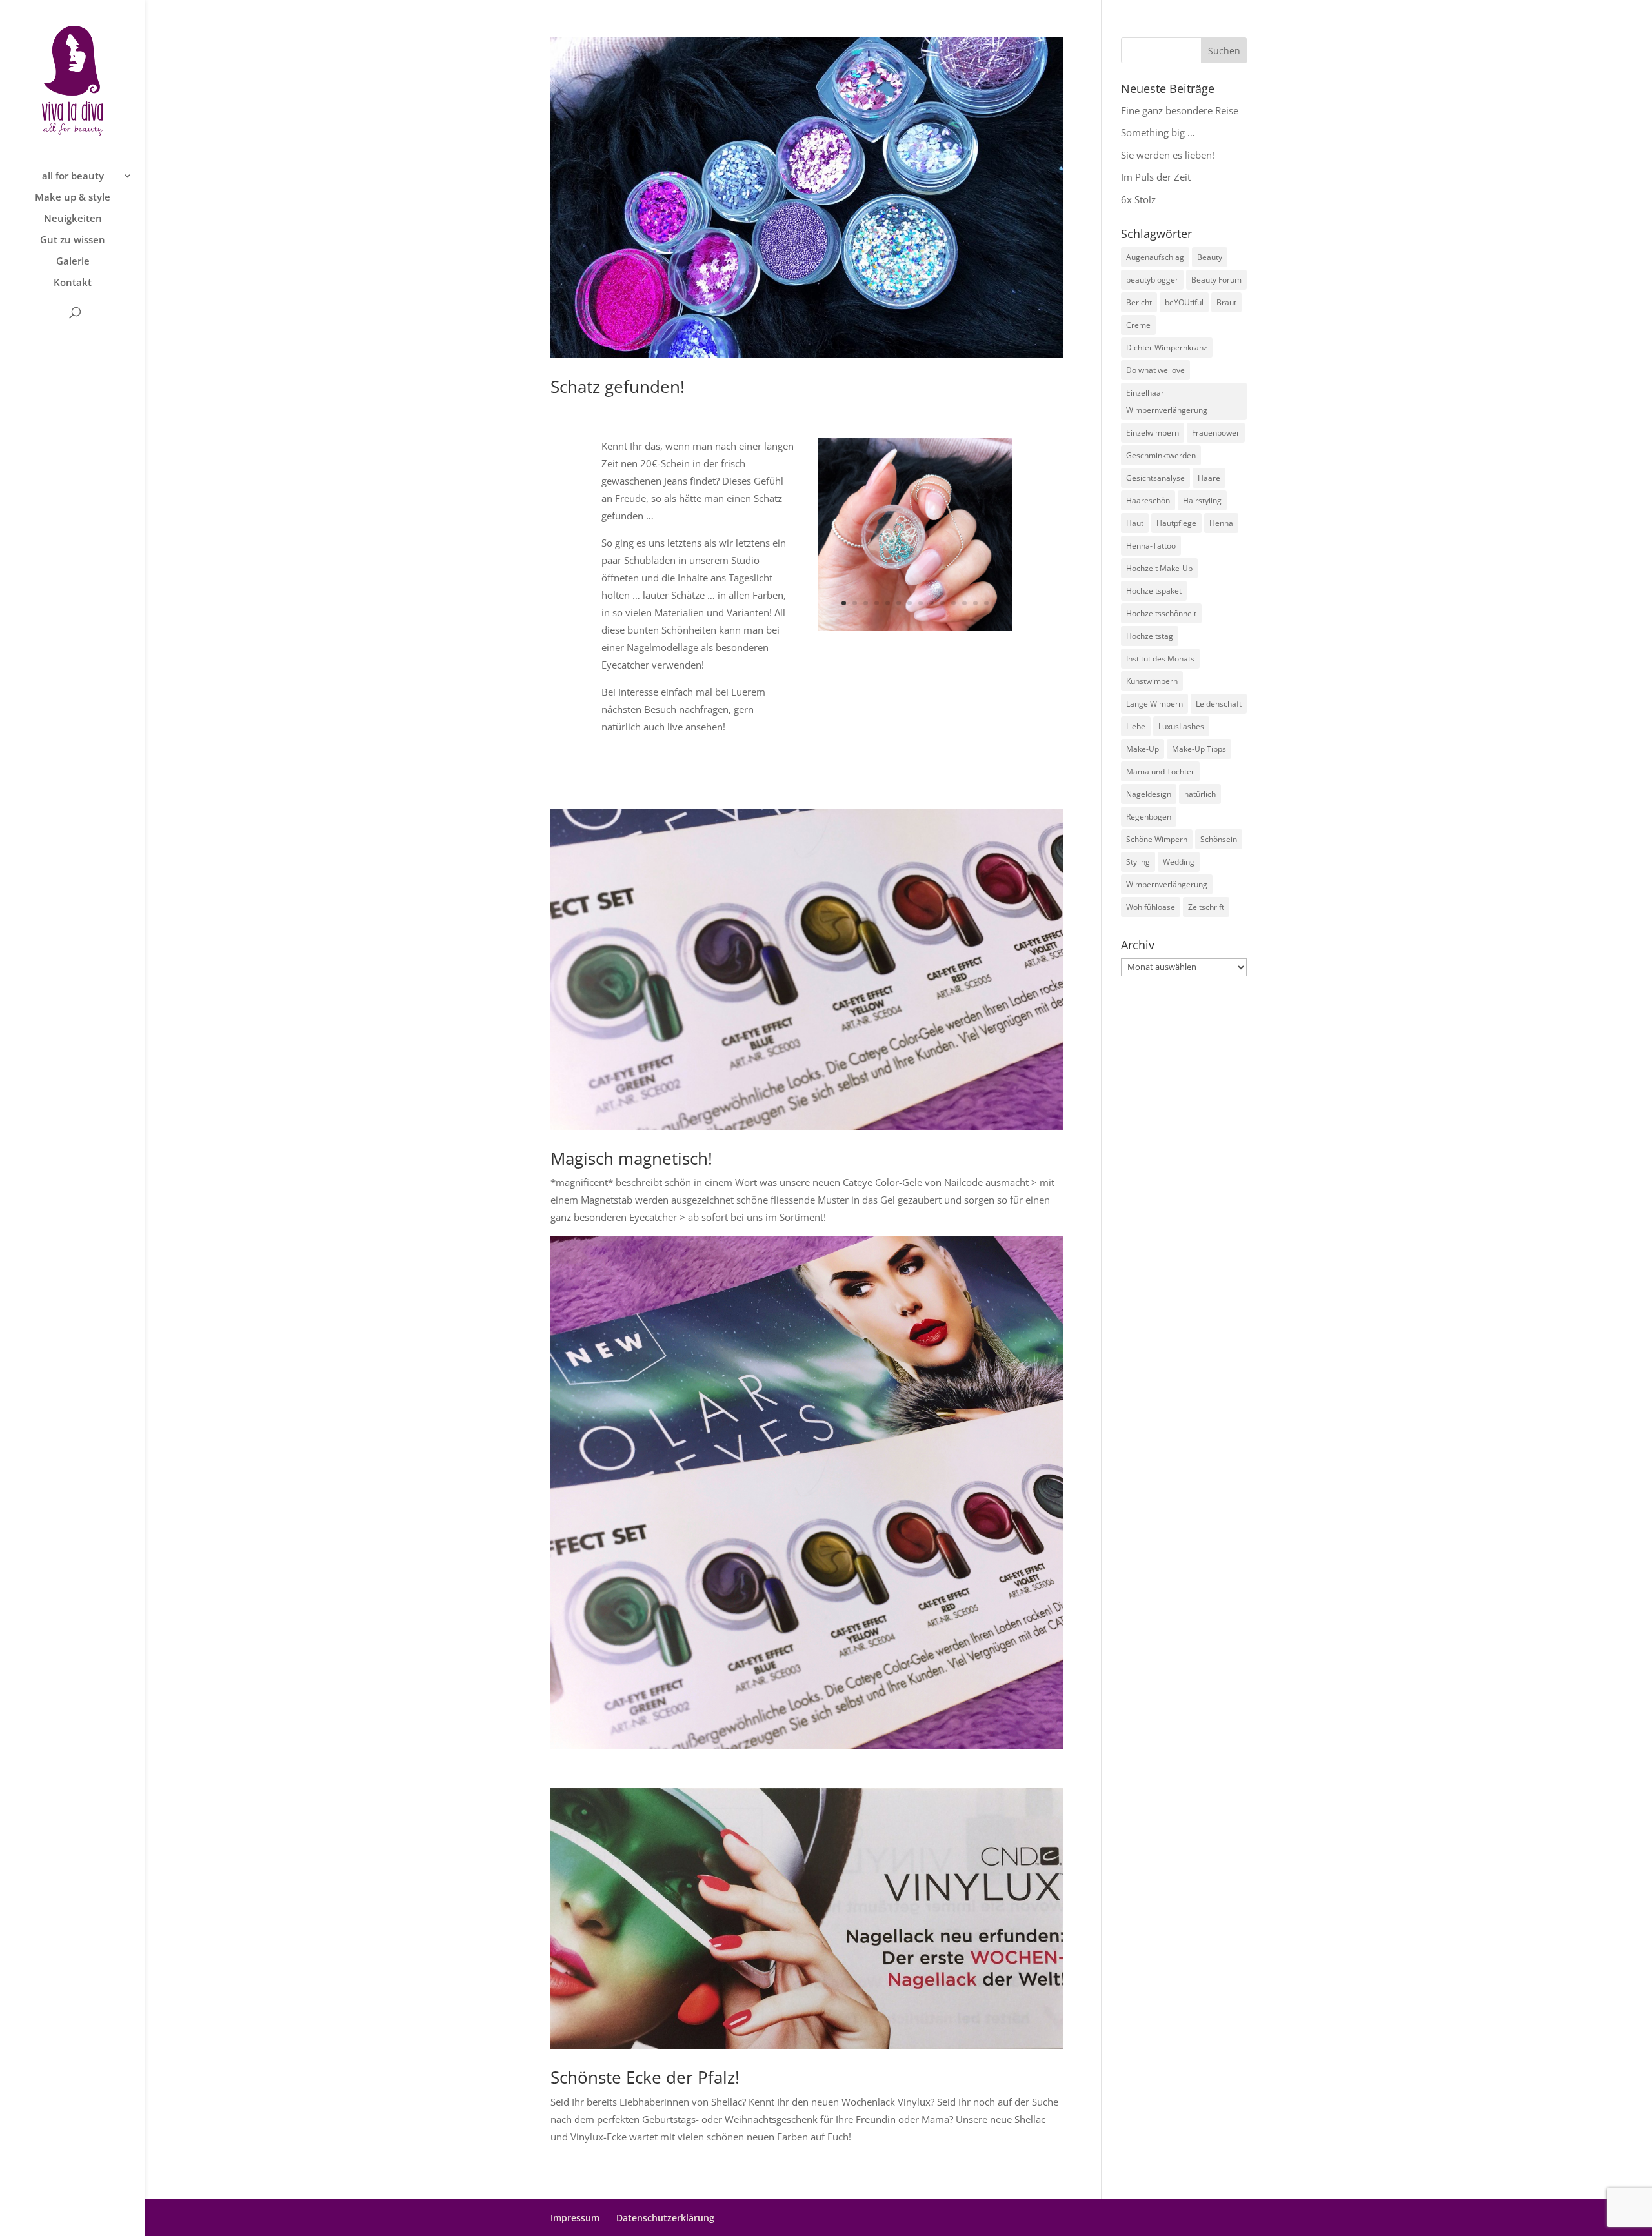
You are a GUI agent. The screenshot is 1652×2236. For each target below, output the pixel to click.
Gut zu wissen (73, 240)
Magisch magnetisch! (631, 1158)
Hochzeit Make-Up (1159, 568)
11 (953, 603)
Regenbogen (1149, 817)
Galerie (73, 262)
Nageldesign (1149, 794)
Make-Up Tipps (1199, 749)
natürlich (1200, 794)
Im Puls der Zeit (1156, 177)
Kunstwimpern (1152, 681)
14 (986, 603)
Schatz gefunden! (618, 387)
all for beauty (73, 176)
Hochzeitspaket (1154, 591)
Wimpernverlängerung (1167, 884)
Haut (1135, 523)
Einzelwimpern (1153, 433)
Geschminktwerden (1161, 455)
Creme (1138, 325)
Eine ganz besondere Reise (1180, 110)
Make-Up (1143, 749)
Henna (1221, 523)
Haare (1209, 478)
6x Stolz (1138, 199)
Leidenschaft (1219, 704)
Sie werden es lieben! (1168, 155)
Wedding (1179, 862)
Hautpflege (1176, 523)
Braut (1226, 302)
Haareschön (1148, 500)
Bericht (1139, 302)
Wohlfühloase (1151, 907)
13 (975, 603)
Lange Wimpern (1154, 704)
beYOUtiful (1184, 302)
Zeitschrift (1206, 907)
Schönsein (1219, 839)
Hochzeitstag (1150, 636)
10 (942, 603)
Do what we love (1155, 370)
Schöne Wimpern (1157, 839)
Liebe (1136, 726)
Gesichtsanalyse (1155, 478)
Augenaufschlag (1155, 257)
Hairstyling (1202, 500)
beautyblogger (1152, 280)
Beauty (1210, 257)
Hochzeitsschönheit (1161, 613)
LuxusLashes (1181, 726)
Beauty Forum (1216, 280)
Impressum (575, 2218)
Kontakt (73, 283)
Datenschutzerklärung (665, 2218)
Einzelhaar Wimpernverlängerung (1167, 401)
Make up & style (73, 198)
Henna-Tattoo (1151, 546)
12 (964, 603)
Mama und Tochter (1160, 771)
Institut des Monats (1160, 659)
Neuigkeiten (73, 219)
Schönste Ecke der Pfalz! (645, 2077)
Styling (1138, 862)
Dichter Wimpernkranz (1167, 347)
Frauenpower (1216, 433)
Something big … (1158, 132)
